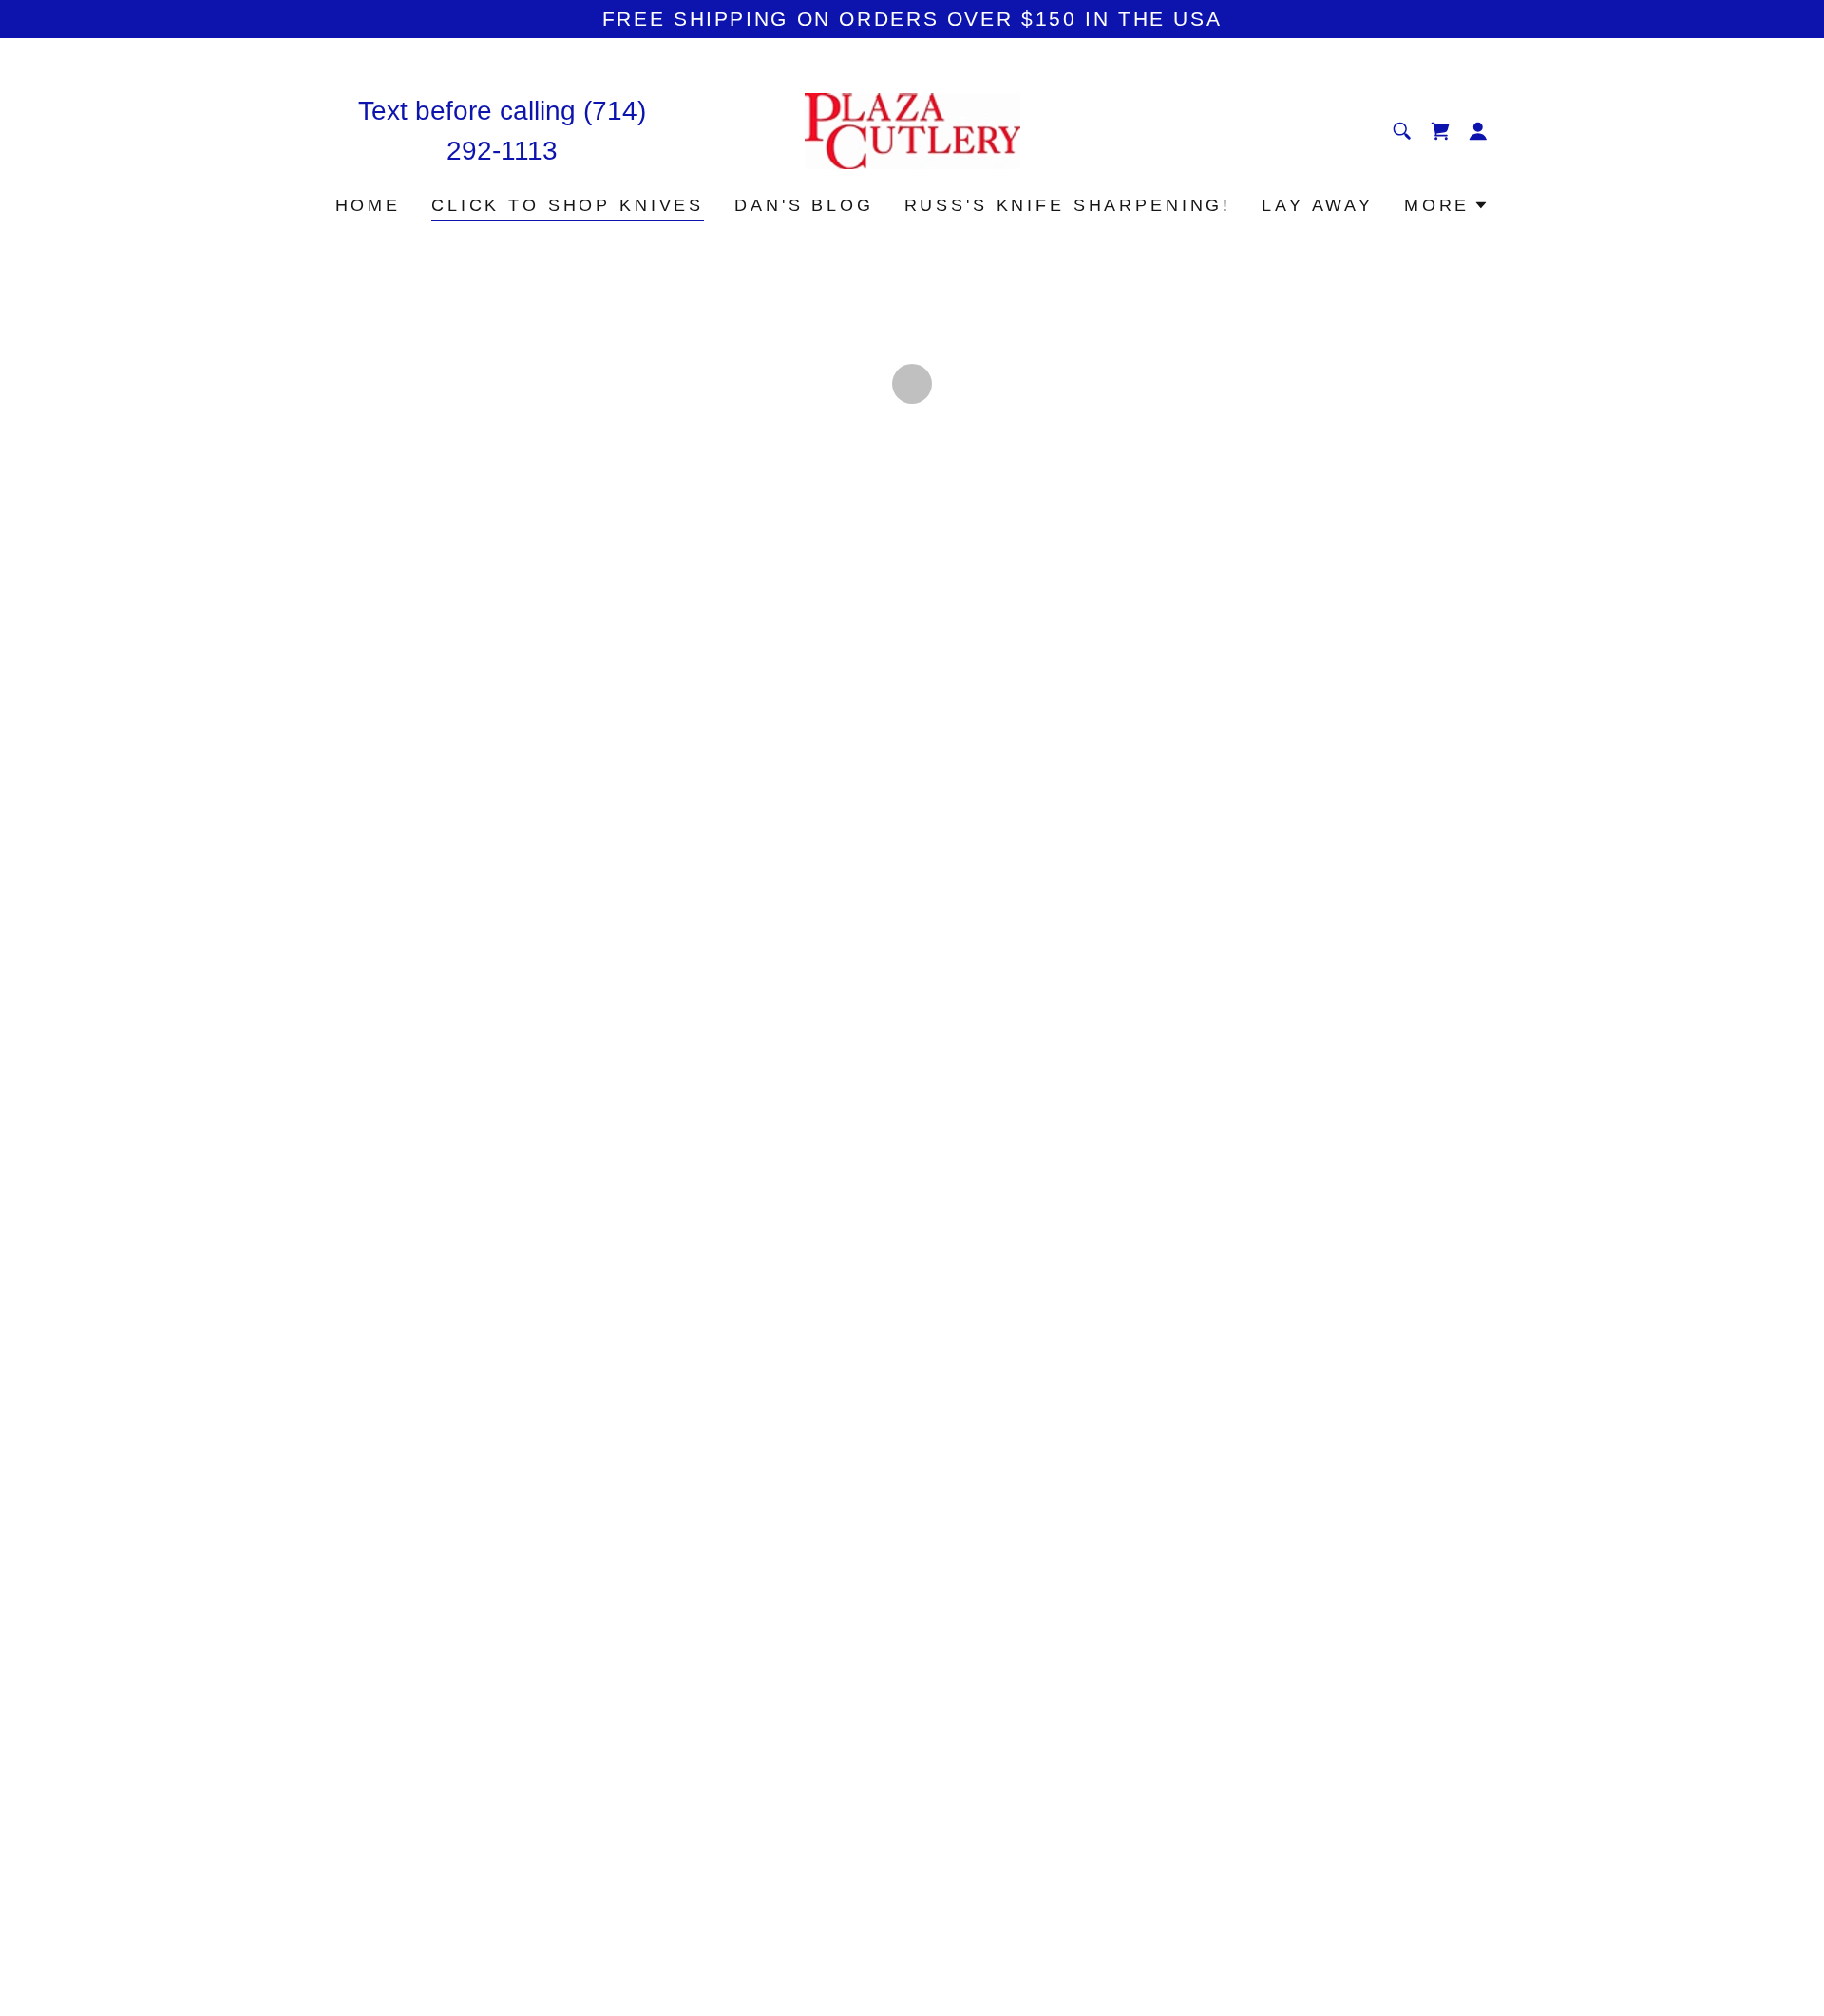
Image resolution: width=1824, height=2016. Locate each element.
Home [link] (368, 205)
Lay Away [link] (1318, 205)
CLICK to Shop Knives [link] (568, 205)
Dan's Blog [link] (804, 205)
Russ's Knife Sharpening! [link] (1068, 205)
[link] (912, 129)
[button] (1440, 131)
